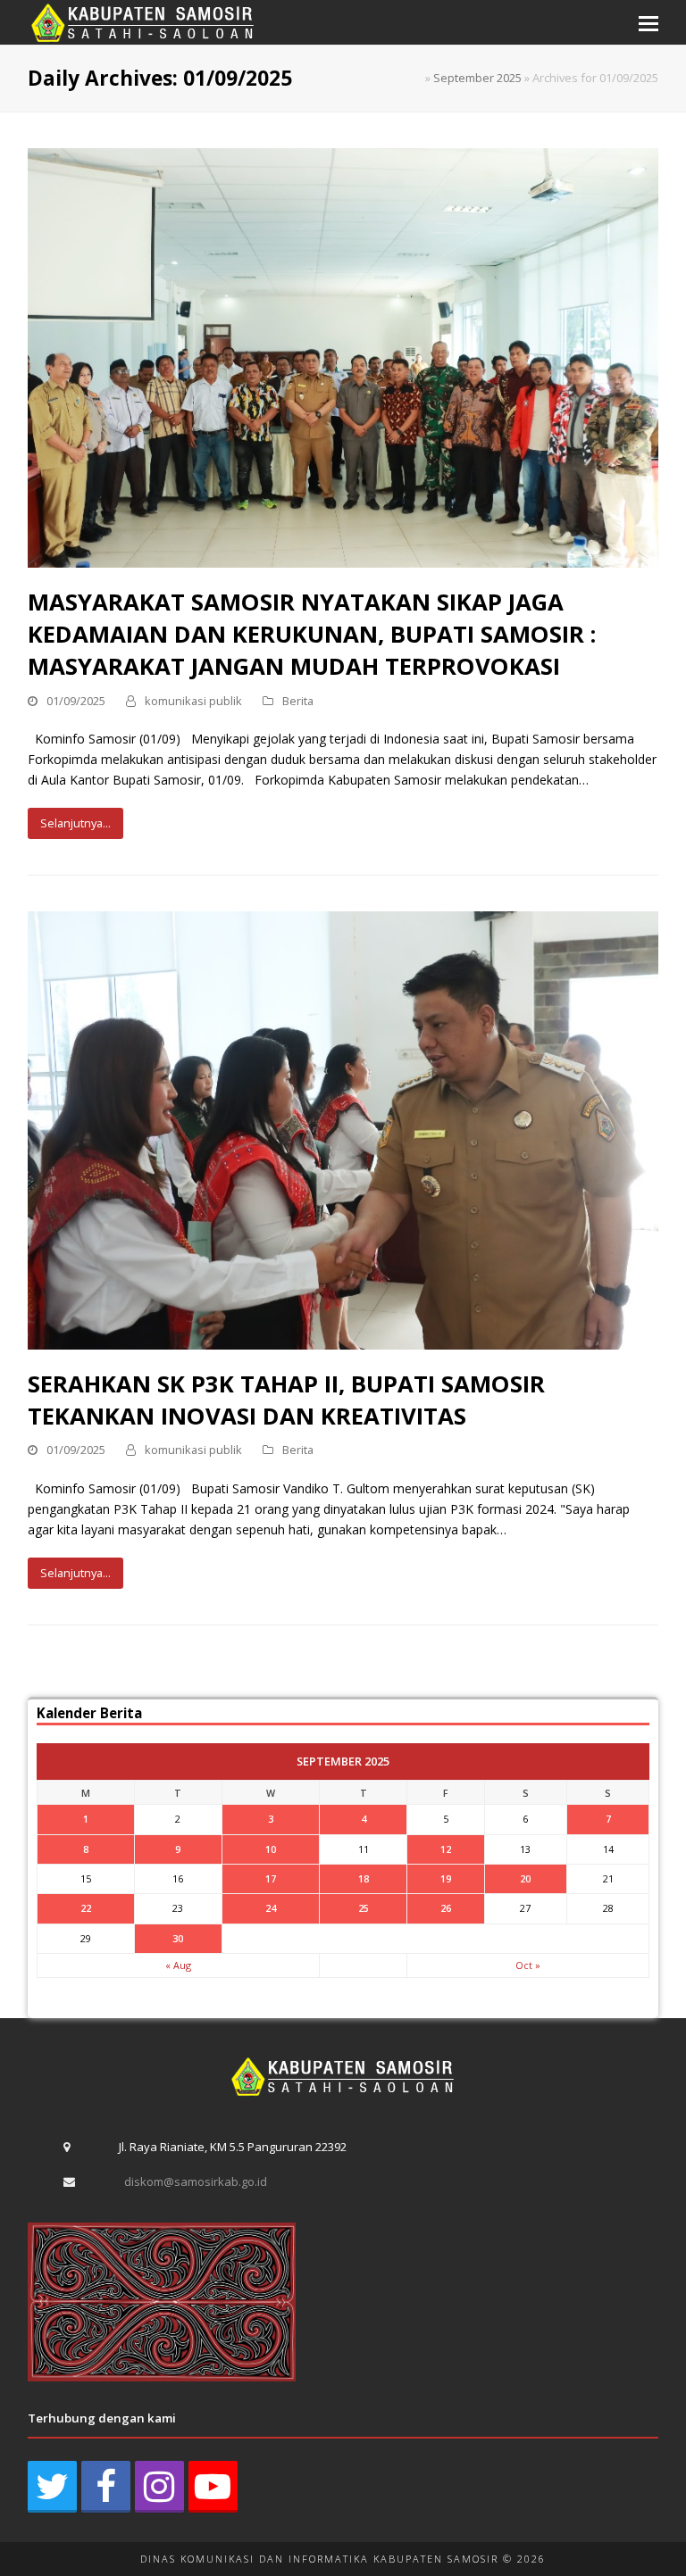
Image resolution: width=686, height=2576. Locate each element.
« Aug (178, 1965)
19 (446, 1878)
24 (271, 1908)
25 (364, 1908)
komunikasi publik (193, 701)
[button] (648, 22)
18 (364, 1878)
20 (525, 1878)
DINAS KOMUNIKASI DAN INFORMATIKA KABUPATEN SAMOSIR (319, 2559)
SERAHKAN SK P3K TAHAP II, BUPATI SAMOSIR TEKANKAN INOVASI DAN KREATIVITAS (286, 1400)
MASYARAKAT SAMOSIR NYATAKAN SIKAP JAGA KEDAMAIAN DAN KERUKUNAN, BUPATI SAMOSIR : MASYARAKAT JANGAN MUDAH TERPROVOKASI (312, 634)
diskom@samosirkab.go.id (196, 2181)
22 (86, 1908)
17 (271, 1878)
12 (446, 1849)
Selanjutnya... (75, 823)
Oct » (528, 1965)
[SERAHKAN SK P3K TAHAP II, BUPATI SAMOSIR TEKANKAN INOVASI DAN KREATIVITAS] (343, 1130)
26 (446, 1908)
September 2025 (477, 78)
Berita (298, 701)
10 (271, 1849)
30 (178, 1938)
